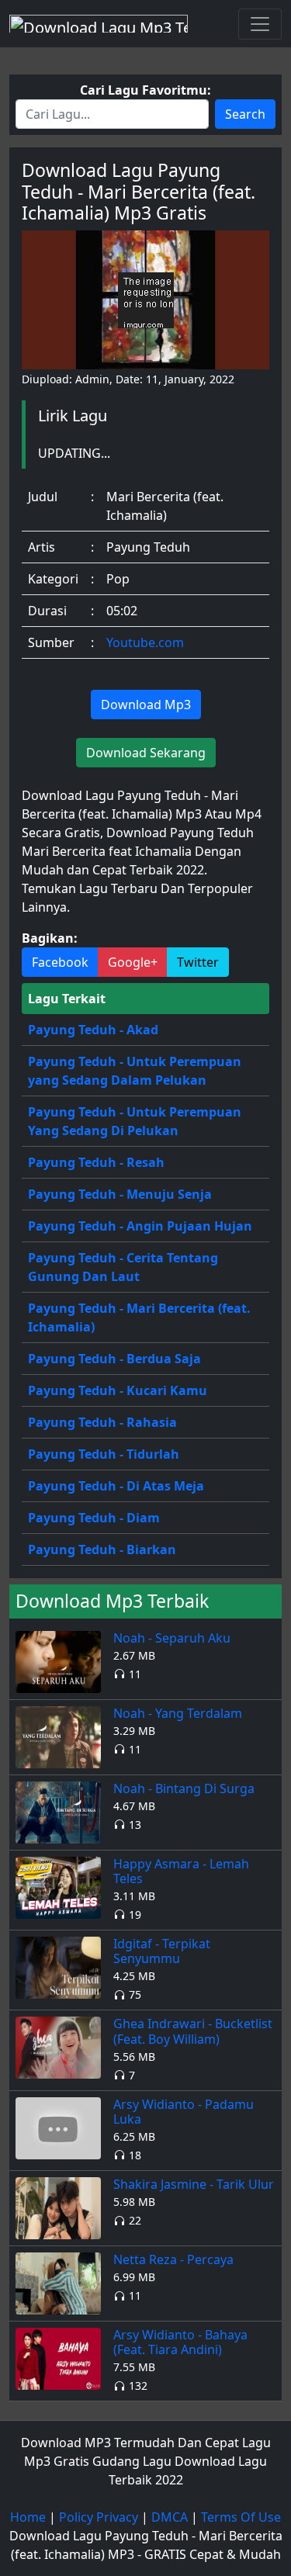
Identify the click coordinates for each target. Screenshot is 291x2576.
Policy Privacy (99, 2517)
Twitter (198, 962)
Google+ (133, 962)
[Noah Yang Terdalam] (58, 1736)
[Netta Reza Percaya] (58, 2282)
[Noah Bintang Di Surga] (58, 1811)
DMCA (170, 2517)
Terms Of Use (241, 2517)
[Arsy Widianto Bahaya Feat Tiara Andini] (58, 2357)
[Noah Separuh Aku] (58, 1660)
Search (245, 114)
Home (28, 2517)
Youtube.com (145, 642)
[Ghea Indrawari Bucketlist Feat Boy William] (58, 2047)
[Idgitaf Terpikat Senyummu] (58, 1966)
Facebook (60, 962)
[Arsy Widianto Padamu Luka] (58, 2127)
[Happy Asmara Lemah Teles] (58, 1886)
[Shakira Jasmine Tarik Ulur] (58, 2207)
